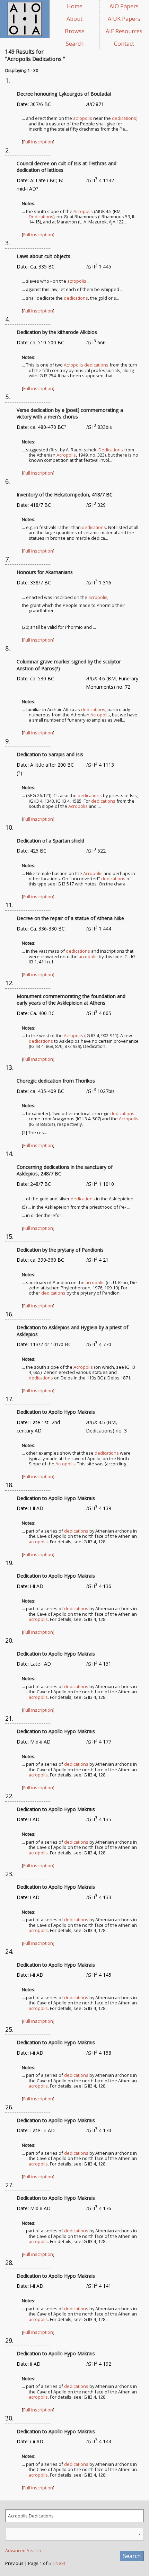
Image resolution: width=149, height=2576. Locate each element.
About (74, 19)
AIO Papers (124, 6)
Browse (75, 31)
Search (75, 44)
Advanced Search (23, 2550)
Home (75, 6)
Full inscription (38, 142)
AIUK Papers (124, 19)
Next (60, 2563)
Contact (124, 44)
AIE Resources (124, 31)
